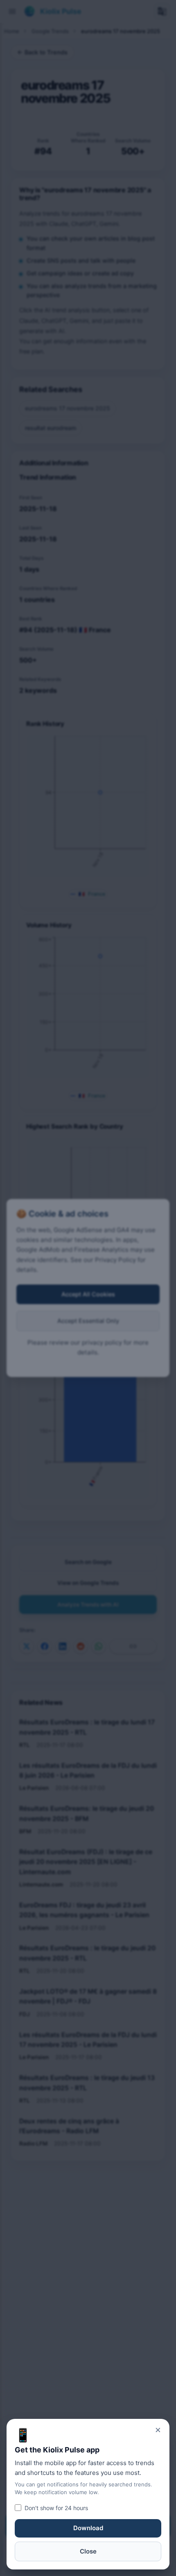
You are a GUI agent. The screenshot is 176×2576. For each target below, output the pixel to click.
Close (88, 2551)
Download (88, 2528)
